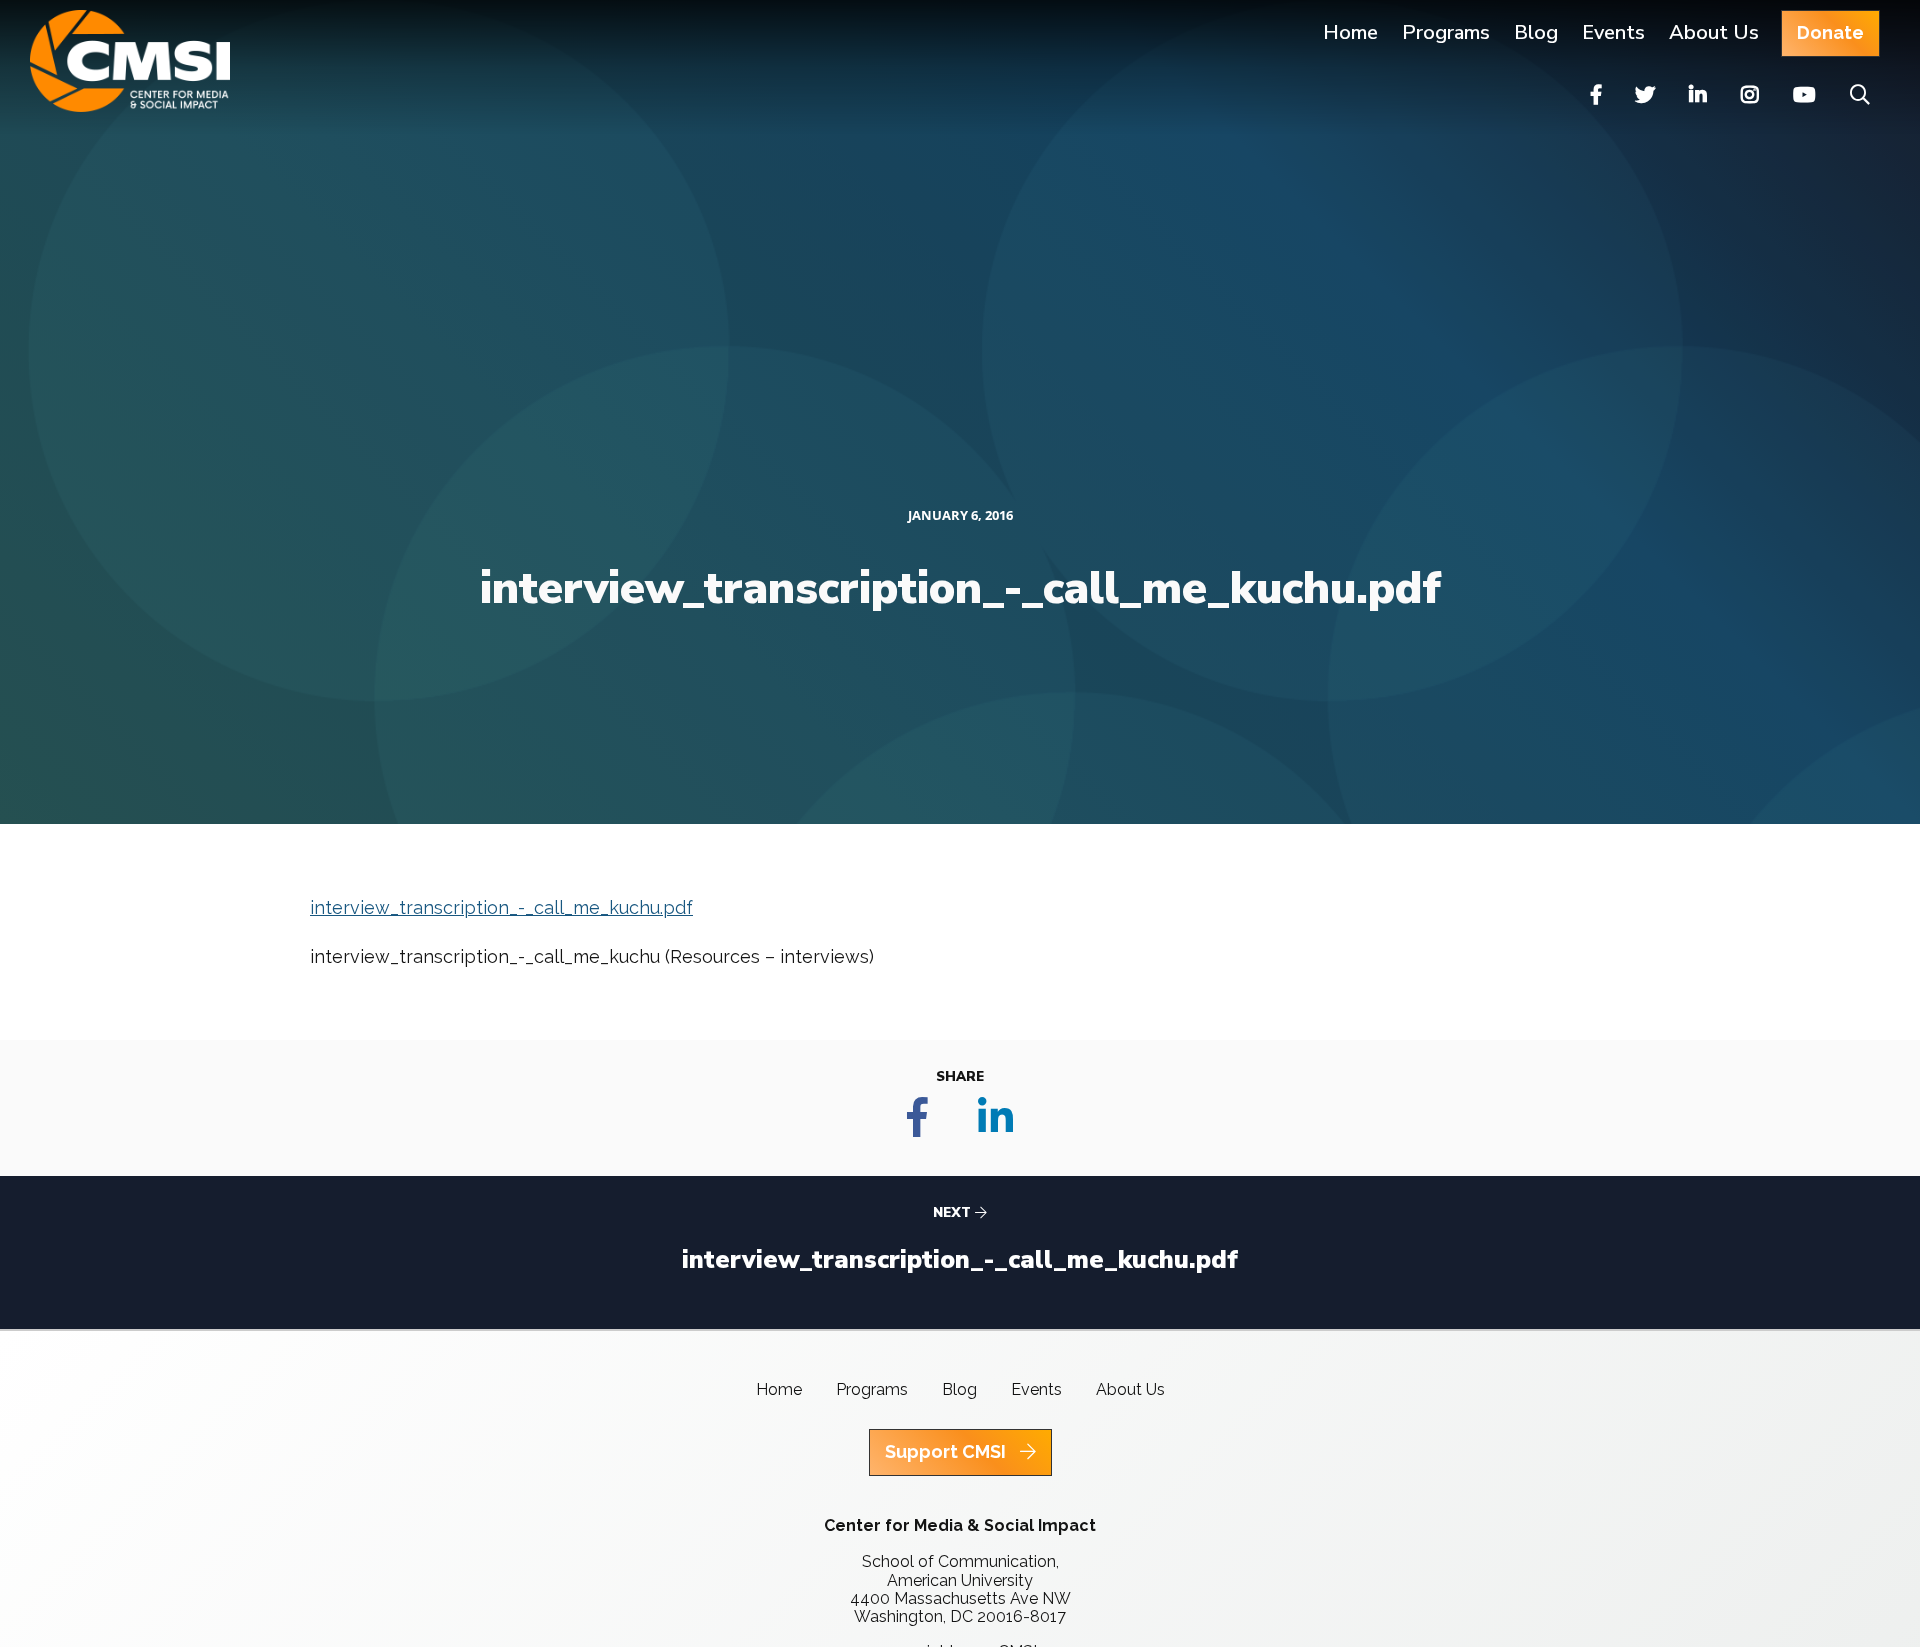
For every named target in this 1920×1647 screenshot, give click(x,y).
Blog (1536, 32)
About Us (1714, 32)
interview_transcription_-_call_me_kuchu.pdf (501, 907)
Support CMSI (947, 1451)
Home (1350, 32)
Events (1613, 32)
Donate (1830, 32)
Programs (872, 1389)
